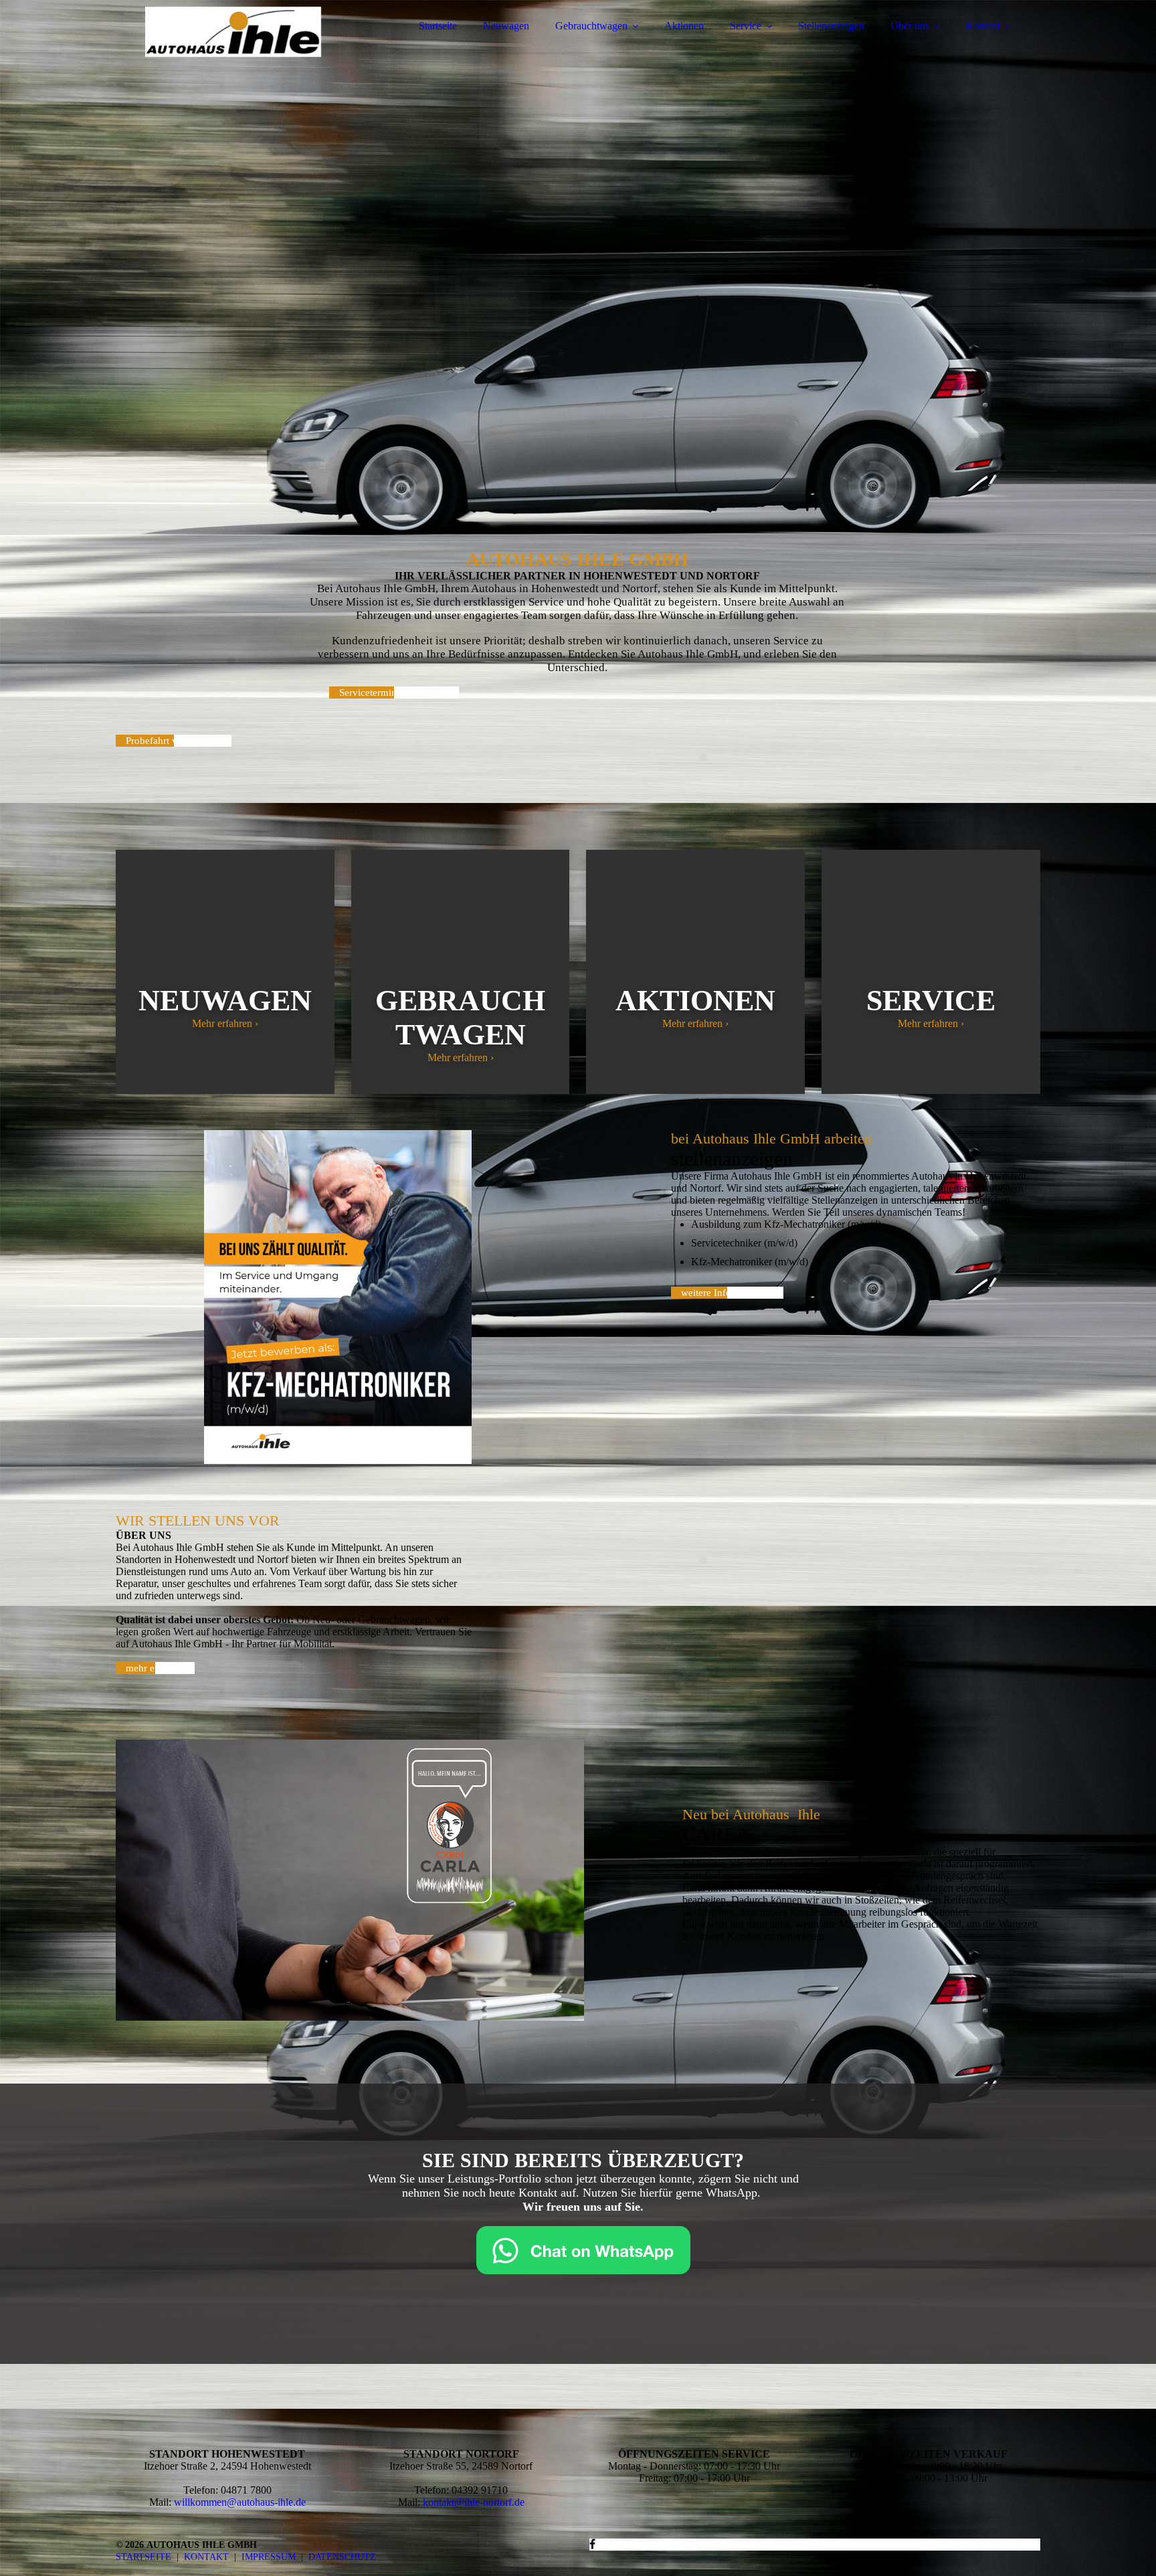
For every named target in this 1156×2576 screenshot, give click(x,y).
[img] (233, 47)
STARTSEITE (143, 2557)
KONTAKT (206, 2557)
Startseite (438, 26)
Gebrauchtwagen (591, 26)
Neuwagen (506, 26)
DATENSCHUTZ (342, 2557)
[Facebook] (592, 2544)
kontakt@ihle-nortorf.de (474, 2502)
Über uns (910, 26)
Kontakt (983, 26)
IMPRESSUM (269, 2557)
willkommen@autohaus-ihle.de (240, 2502)
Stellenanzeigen (831, 26)
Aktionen (684, 26)
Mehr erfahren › (225, 1023)
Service (746, 26)
